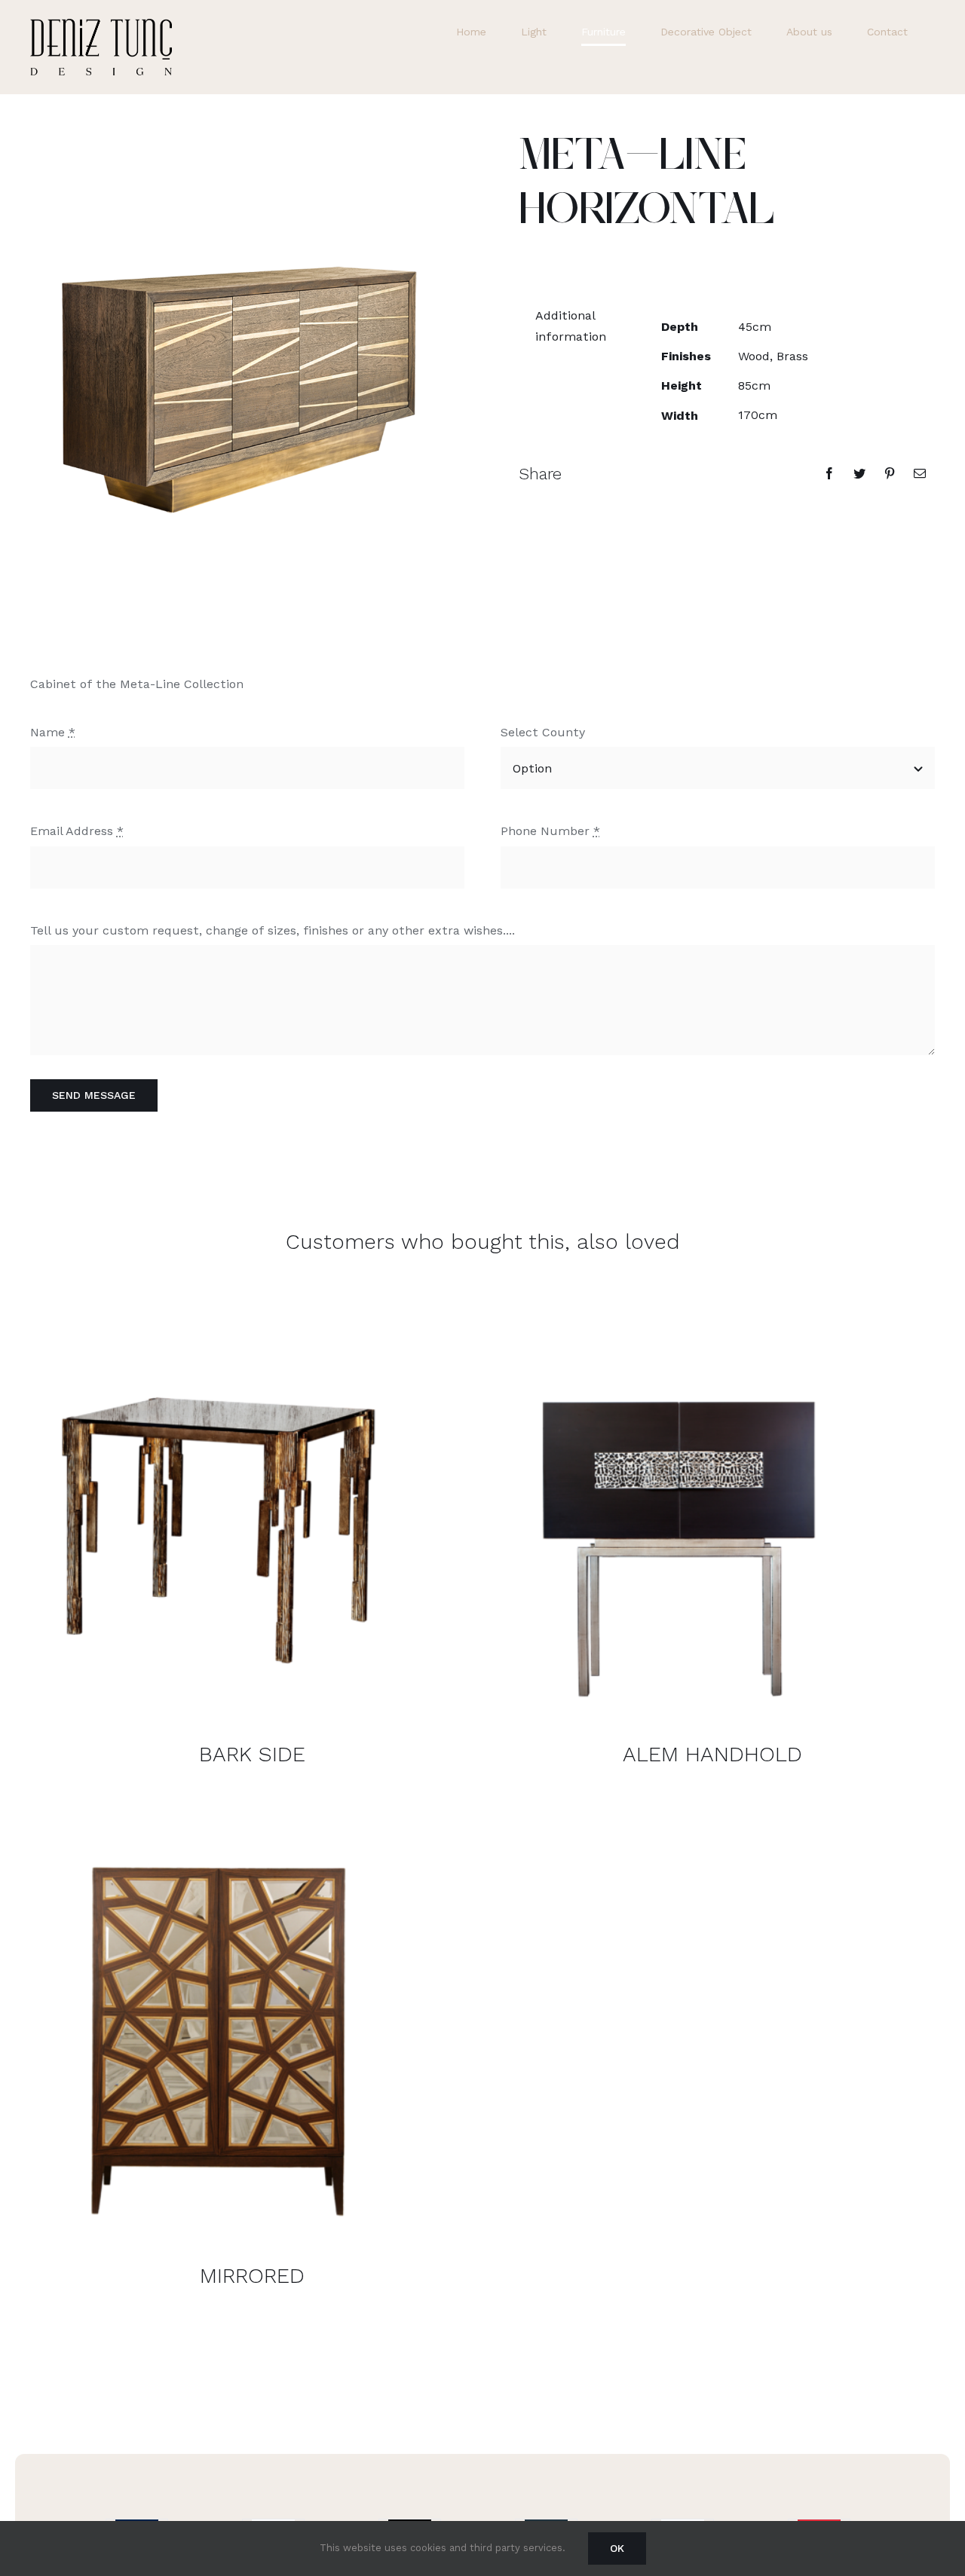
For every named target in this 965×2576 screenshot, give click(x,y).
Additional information (571, 326)
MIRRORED (252, 2276)
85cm (754, 385)
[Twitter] (859, 473)
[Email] (920, 473)
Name (53, 732)
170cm (758, 415)
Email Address (77, 831)
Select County (543, 732)
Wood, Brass (773, 356)
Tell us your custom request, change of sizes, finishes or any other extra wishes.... (273, 930)
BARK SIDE (252, 1754)
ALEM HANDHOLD (712, 1754)
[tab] (573, 326)
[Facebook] (829, 473)
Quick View (218, 1513)
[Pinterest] (890, 473)
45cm (755, 327)
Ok (617, 2548)
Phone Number (550, 831)
